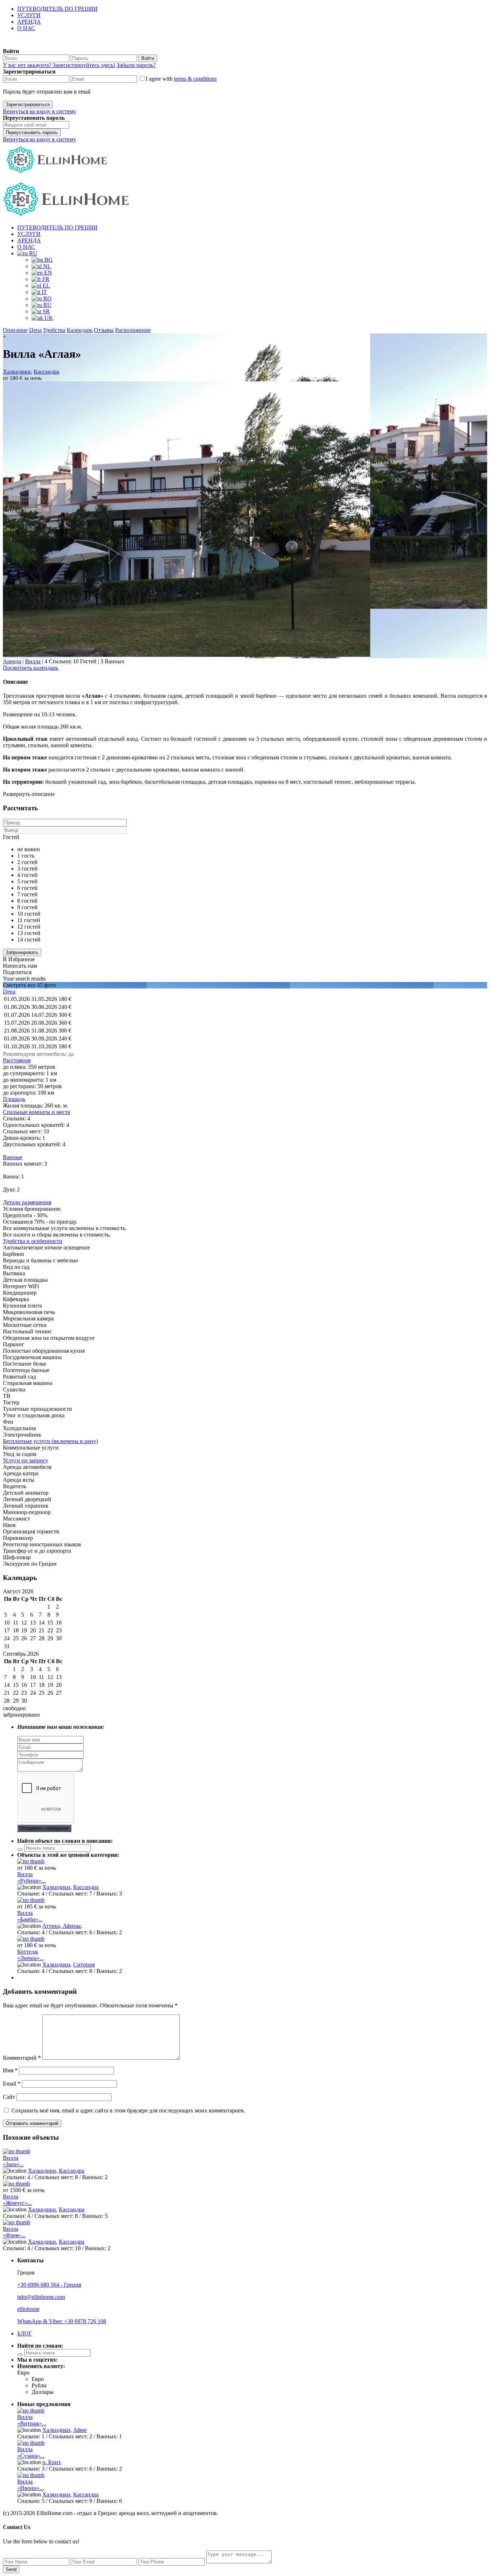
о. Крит (51, 2462)
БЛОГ (25, 2333)
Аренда (12, 661)
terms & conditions (195, 79)
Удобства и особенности (33, 1241)
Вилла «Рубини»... (32, 1877)
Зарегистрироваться (28, 105)
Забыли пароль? (136, 65)
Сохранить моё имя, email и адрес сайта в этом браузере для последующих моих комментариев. (128, 2110)
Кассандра (46, 372)
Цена (35, 330)
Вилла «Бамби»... (30, 1916)
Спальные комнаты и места (36, 1112)
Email (12, 2084)
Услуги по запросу (25, 1460)
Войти (148, 58)
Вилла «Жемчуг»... (17, 2200)
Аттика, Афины (62, 1926)
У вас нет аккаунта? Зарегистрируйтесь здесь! (59, 65)
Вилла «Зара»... (13, 2161)
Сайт (9, 2097)
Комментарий (22, 2058)
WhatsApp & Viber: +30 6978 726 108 (62, 2321)
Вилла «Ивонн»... (30, 2485)
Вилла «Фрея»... (14, 2232)
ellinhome (28, 2309)
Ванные (13, 1157)
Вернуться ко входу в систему (39, 111)
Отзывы (104, 330)
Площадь (14, 1099)
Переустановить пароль (32, 132)
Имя (10, 2070)
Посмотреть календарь (30, 668)
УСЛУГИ (29, 15)
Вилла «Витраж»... (32, 2420)
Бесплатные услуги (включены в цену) (50, 1441)
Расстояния (17, 1060)
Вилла (33, 661)
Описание (15, 330)
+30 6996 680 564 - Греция (49, 2285)
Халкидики (17, 372)
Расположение (133, 330)
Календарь (80, 330)
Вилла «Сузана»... (31, 2452)
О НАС (26, 28)
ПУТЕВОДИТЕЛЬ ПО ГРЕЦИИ (57, 9)
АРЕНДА (29, 22)
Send (11, 2569)
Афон (80, 2430)
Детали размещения (27, 1202)
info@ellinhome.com (41, 2297)
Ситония (84, 1965)
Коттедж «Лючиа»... (30, 1955)
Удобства (54, 330)
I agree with (181, 79)
